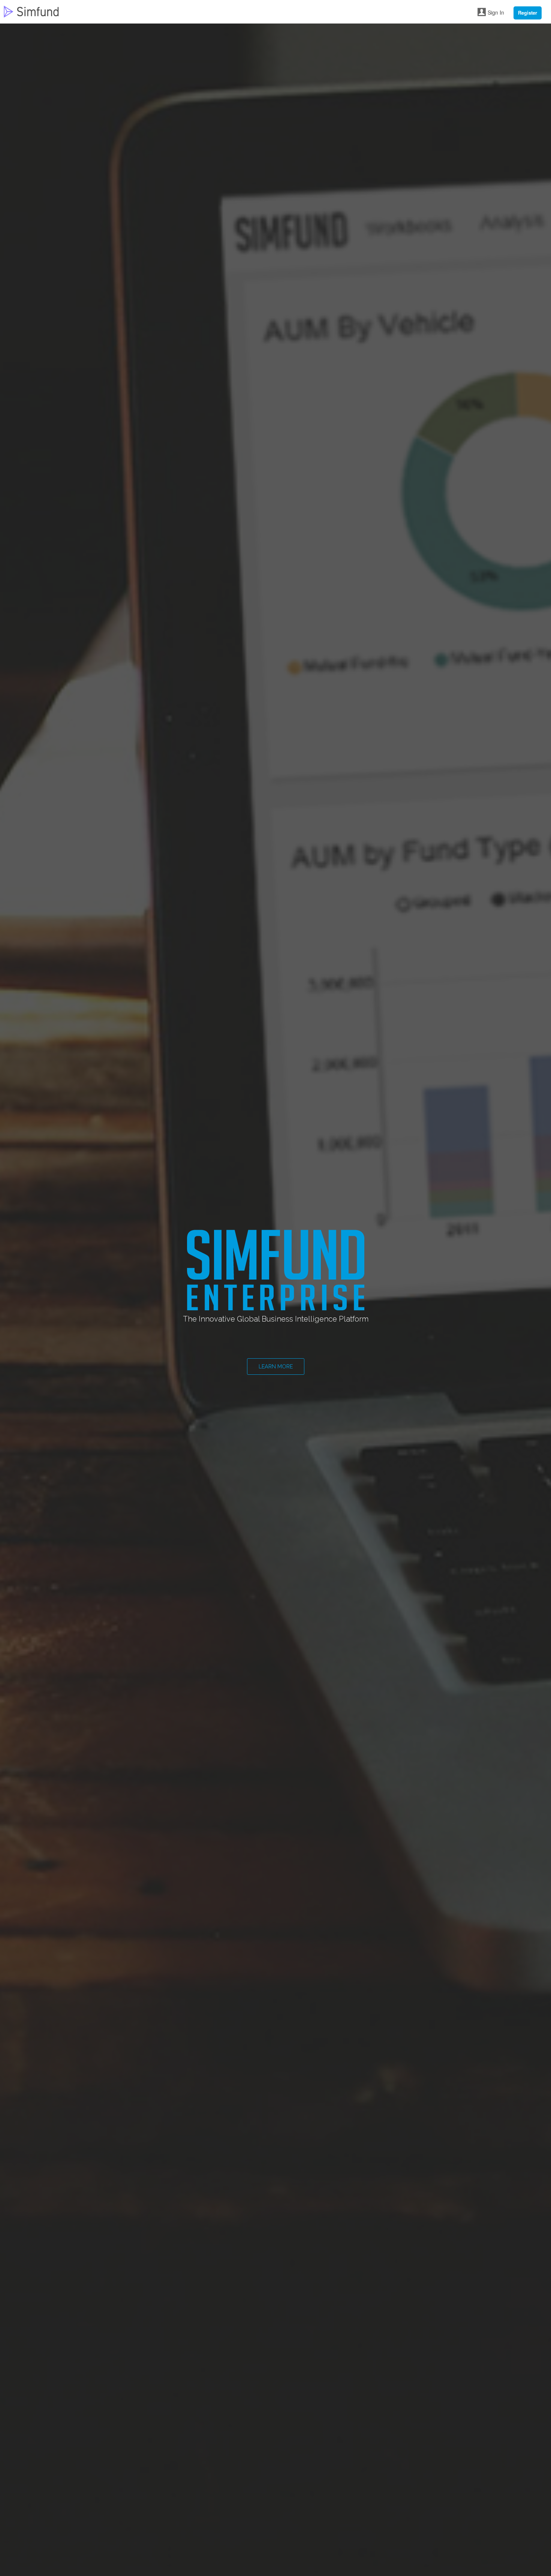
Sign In (496, 12)
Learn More (276, 1366)
